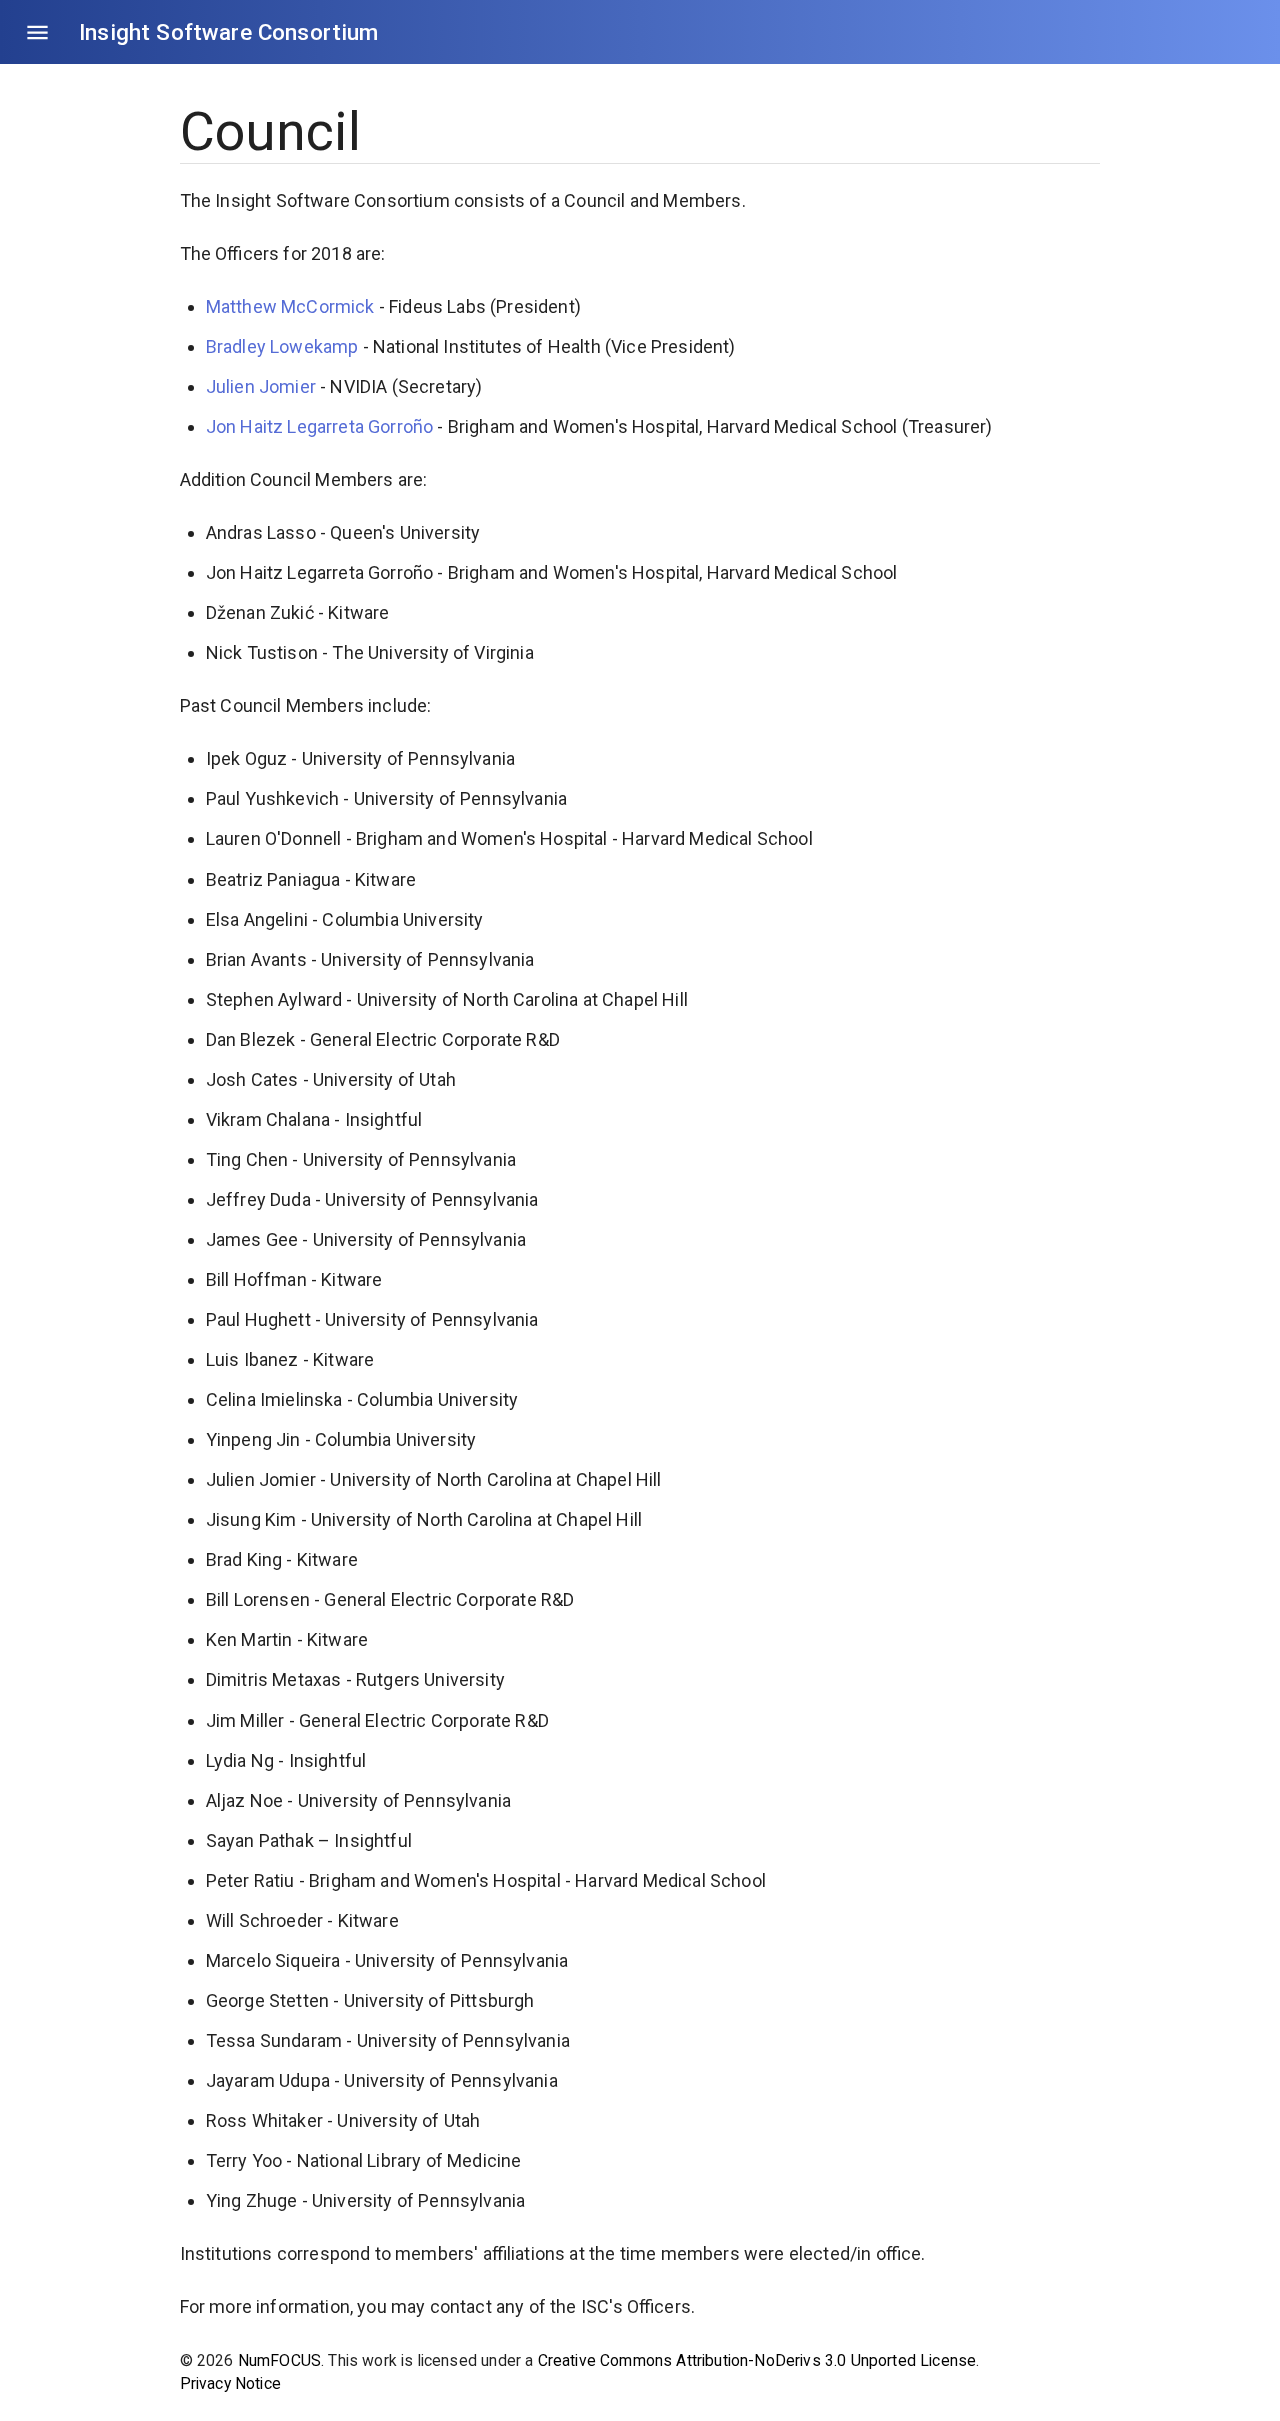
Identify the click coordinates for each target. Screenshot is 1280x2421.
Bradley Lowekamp (282, 346)
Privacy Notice (230, 2383)
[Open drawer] (37, 32)
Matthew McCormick (290, 306)
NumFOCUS (279, 2360)
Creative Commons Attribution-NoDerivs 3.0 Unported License (757, 2360)
